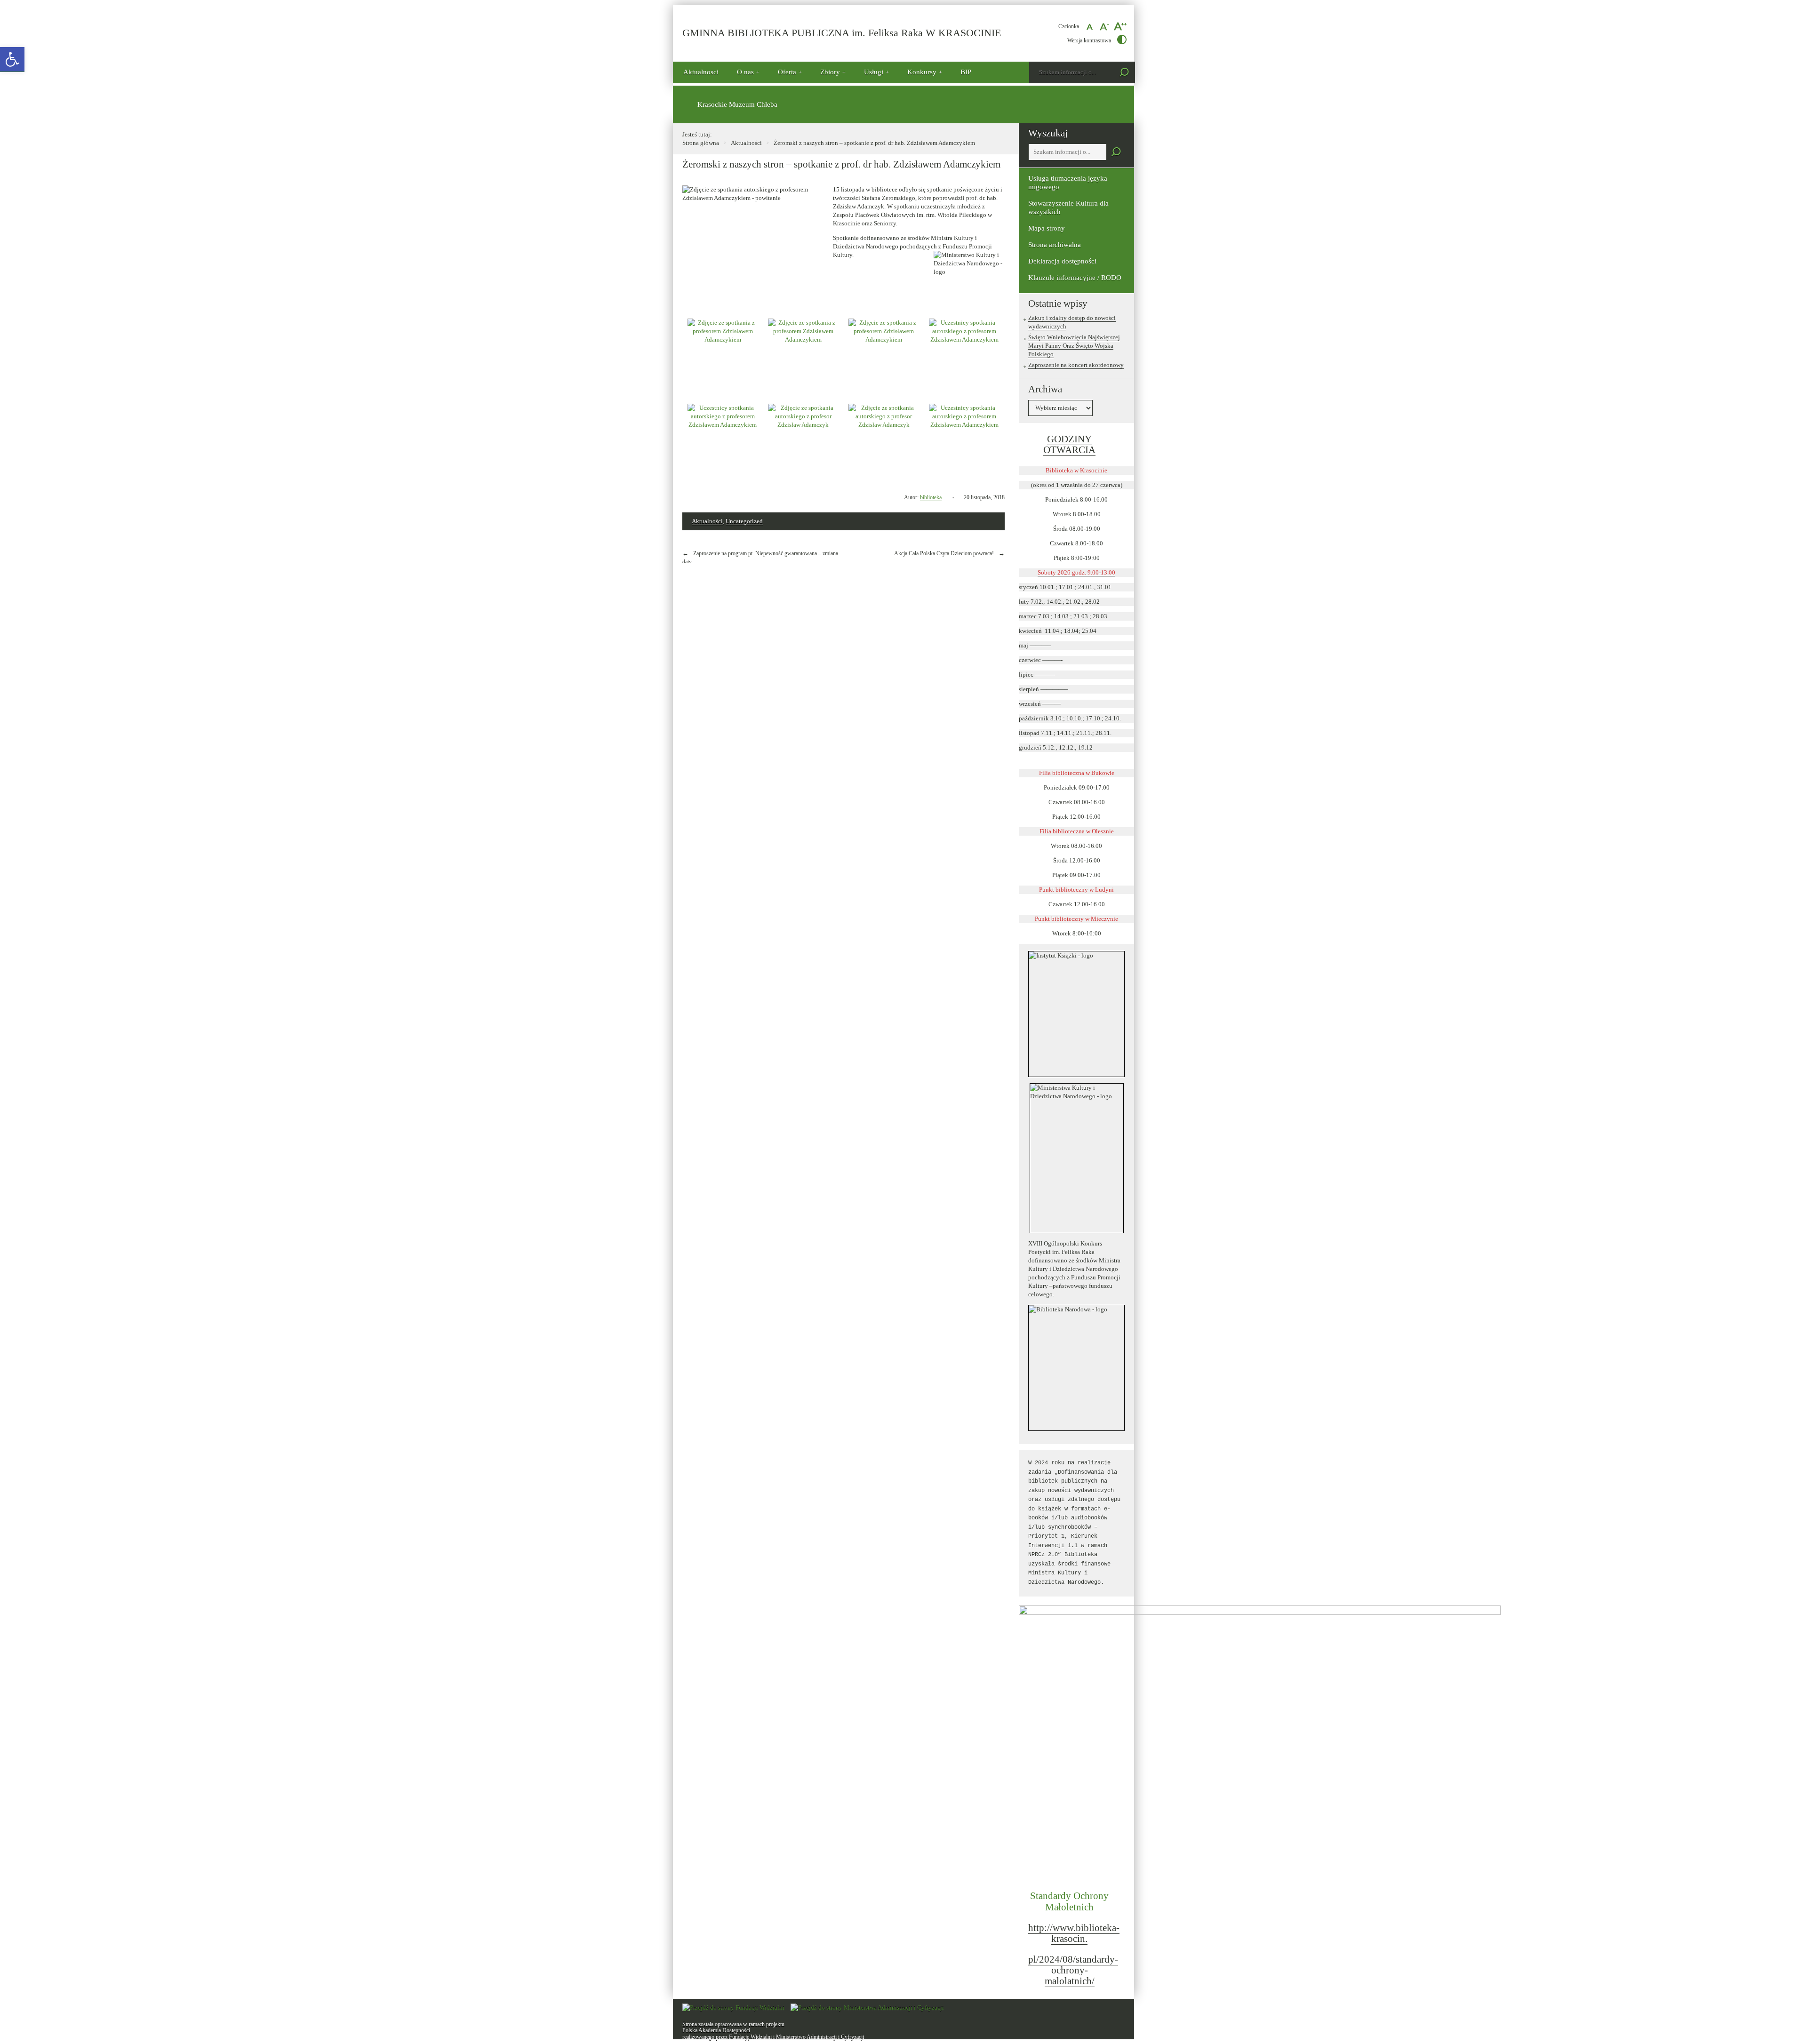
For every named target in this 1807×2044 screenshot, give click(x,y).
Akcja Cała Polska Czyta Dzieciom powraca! (944, 553)
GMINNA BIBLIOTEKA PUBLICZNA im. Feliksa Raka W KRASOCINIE (842, 33)
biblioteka (931, 497)
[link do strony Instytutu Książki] (1076, 1014)
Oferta (787, 72)
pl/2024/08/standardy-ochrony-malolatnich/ (1073, 1970)
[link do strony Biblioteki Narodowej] (1076, 1368)
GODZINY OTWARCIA (1069, 445)
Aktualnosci (701, 72)
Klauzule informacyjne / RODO (1075, 278)
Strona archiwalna (1055, 245)
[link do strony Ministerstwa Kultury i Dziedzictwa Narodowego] (1076, 1158)
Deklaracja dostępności (1062, 261)
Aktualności (746, 143)
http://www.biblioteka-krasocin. (1074, 1933)
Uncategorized (744, 521)
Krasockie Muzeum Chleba (737, 104)
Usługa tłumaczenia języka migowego (1068, 183)
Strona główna (701, 143)
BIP (966, 72)
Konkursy (922, 72)
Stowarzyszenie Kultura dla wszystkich (1068, 208)
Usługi (874, 72)
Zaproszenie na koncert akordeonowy (1076, 365)
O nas (745, 72)
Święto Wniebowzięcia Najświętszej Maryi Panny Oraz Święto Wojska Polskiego (1074, 346)
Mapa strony (1047, 228)
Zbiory (830, 72)
